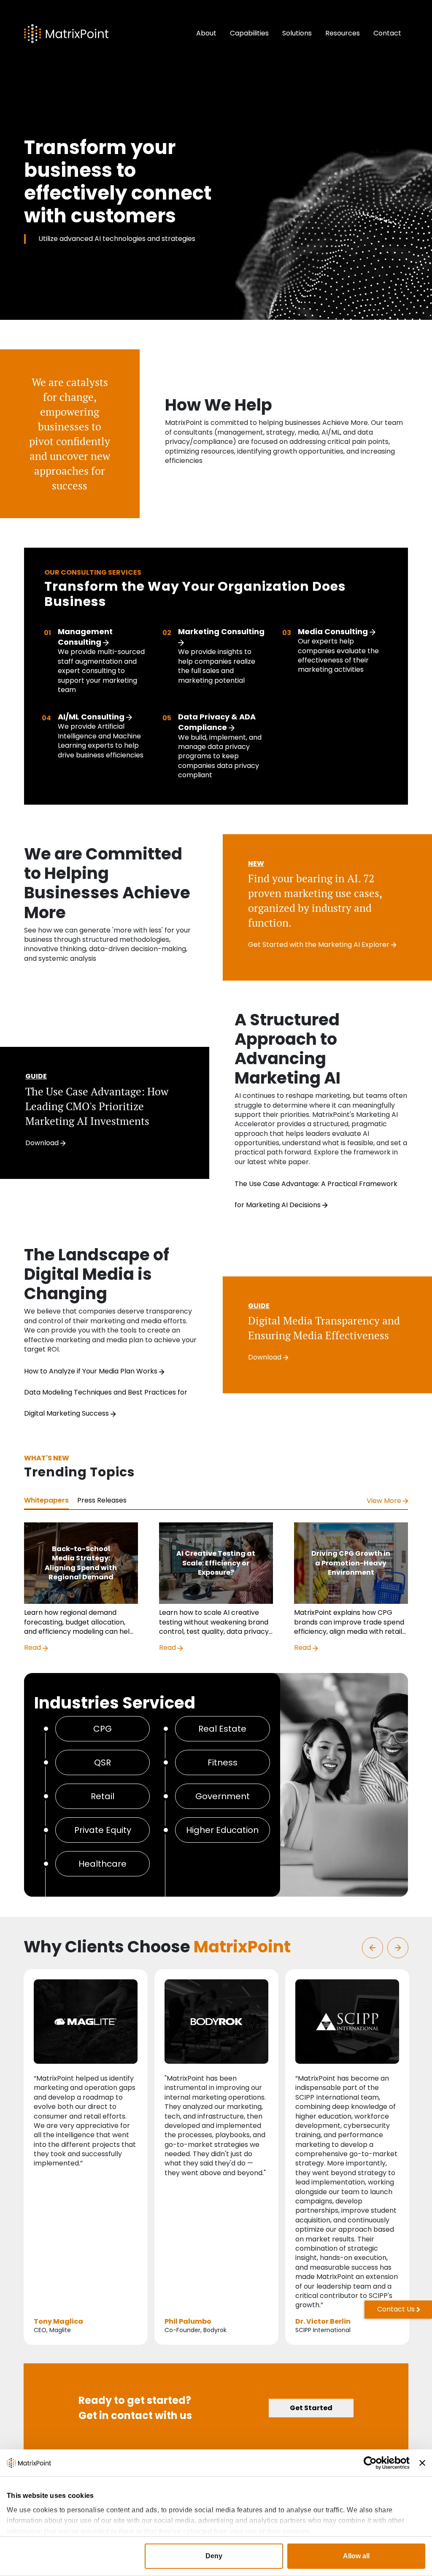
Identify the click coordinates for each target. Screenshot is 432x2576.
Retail (103, 1796)
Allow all (356, 2556)
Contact (387, 33)
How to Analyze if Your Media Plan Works (92, 1371)
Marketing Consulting (221, 631)
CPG (103, 1729)
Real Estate (222, 1729)
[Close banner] (422, 2463)
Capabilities (249, 33)
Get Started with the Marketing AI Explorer (320, 945)
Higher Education (222, 1830)
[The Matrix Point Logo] (66, 34)
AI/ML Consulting (92, 717)
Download (43, 1143)
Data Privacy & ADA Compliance (217, 722)
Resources (343, 33)
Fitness (223, 1762)
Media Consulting (334, 631)
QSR (103, 1762)
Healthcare (103, 1864)
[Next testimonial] (398, 1948)
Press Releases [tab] (102, 1500)
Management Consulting (85, 637)
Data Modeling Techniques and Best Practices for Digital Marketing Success (106, 1403)
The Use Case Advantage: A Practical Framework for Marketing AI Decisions (316, 1194)
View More (385, 1501)
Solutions (297, 33)
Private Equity (103, 1830)
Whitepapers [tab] (46, 1500)
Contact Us (396, 2309)
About (206, 33)
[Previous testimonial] (373, 1948)
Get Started (311, 2408)
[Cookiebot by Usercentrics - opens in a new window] (373, 2463)
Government (223, 1796)
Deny (214, 2556)
